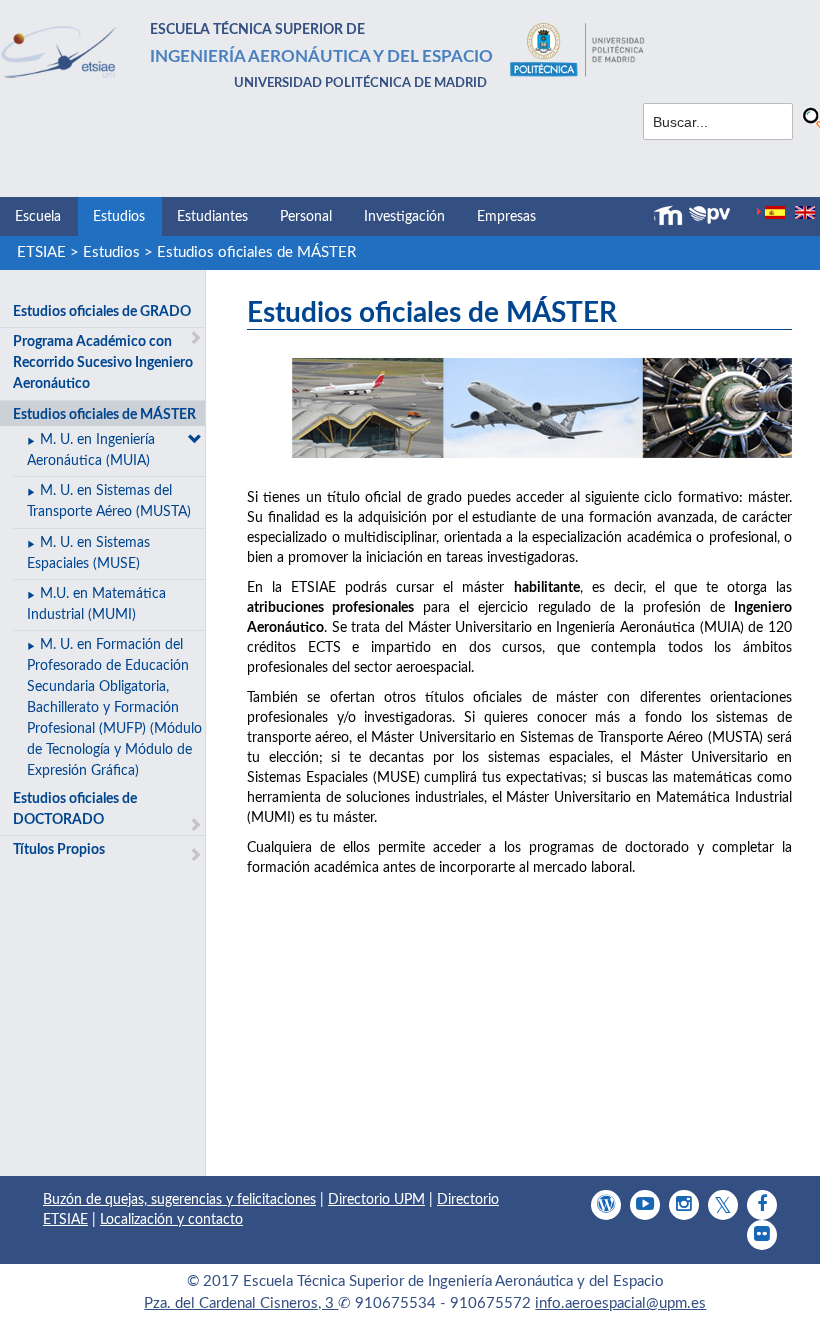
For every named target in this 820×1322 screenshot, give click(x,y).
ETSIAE (41, 252)
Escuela (38, 217)
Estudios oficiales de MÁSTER (256, 252)
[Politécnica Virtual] (709, 215)
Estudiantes (212, 217)
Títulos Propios (59, 850)
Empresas (506, 217)
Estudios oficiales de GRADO (102, 312)
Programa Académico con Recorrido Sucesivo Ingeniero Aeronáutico (103, 363)
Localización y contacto (171, 1220)
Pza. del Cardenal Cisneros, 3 (241, 1303)
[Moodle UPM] (671, 216)
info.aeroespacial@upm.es (620, 1303)
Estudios (119, 217)
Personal (306, 217)
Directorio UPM (376, 1200)
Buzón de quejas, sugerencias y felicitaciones (179, 1200)
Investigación (404, 217)
